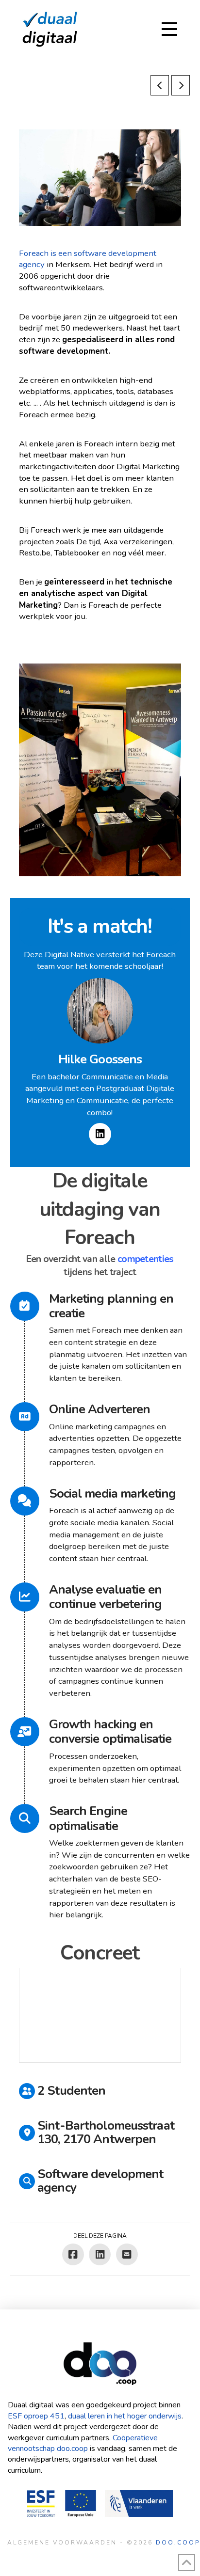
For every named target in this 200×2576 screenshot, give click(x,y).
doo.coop (178, 2543)
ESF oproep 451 (36, 2416)
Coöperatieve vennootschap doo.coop (83, 2443)
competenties (146, 1259)
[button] (169, 29)
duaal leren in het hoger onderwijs (125, 2416)
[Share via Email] (127, 2254)
